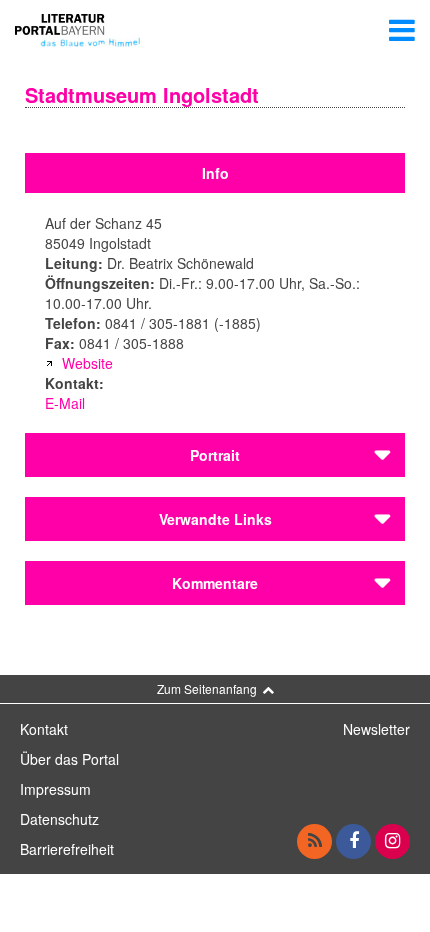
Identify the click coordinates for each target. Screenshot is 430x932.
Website (87, 363)
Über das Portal (69, 759)
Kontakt (44, 729)
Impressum (55, 789)
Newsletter (376, 729)
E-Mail (65, 403)
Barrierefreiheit (67, 849)
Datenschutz (59, 819)
